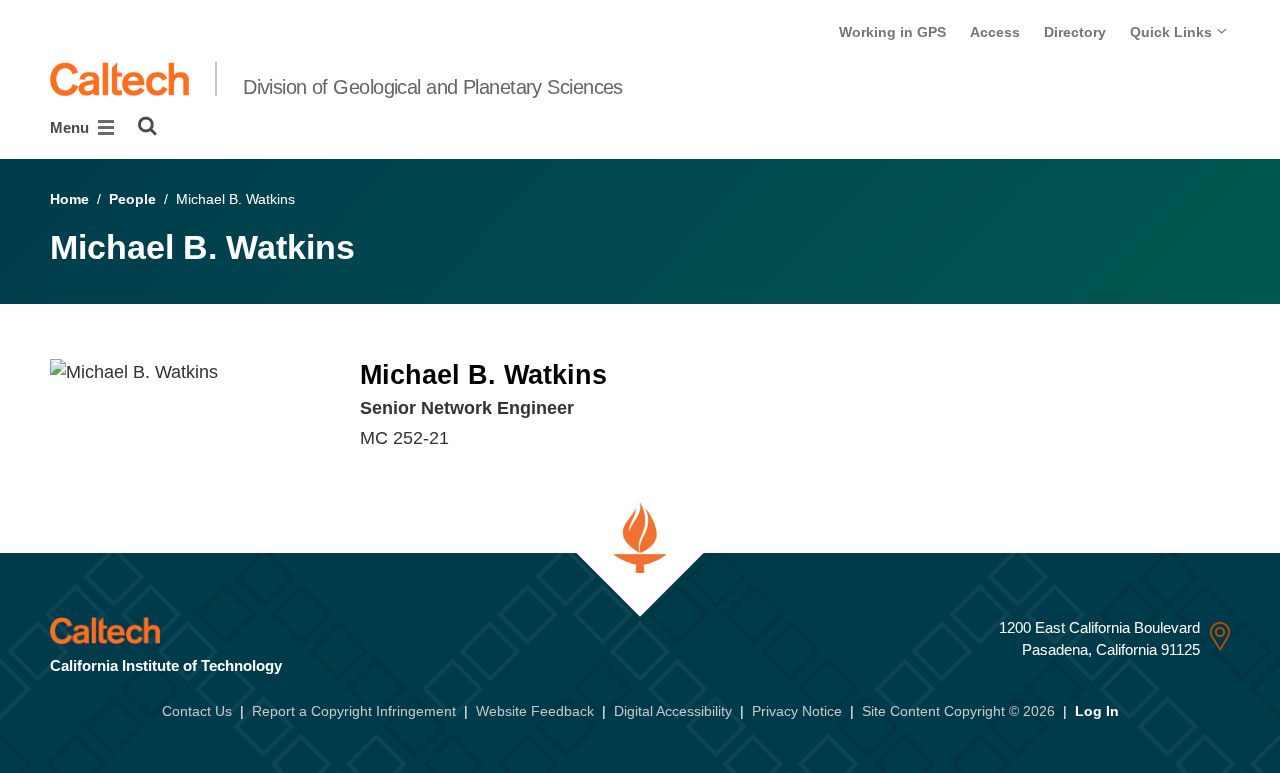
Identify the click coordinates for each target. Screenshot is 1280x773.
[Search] (147, 126)
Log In (1097, 711)
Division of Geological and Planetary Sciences (433, 87)
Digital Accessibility (673, 711)
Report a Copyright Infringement (354, 711)
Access (995, 32)
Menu (71, 127)
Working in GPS (892, 32)
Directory (1075, 32)
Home (69, 199)
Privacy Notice (797, 711)
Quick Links (1173, 32)
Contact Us (197, 711)
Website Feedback (535, 711)
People (132, 199)
